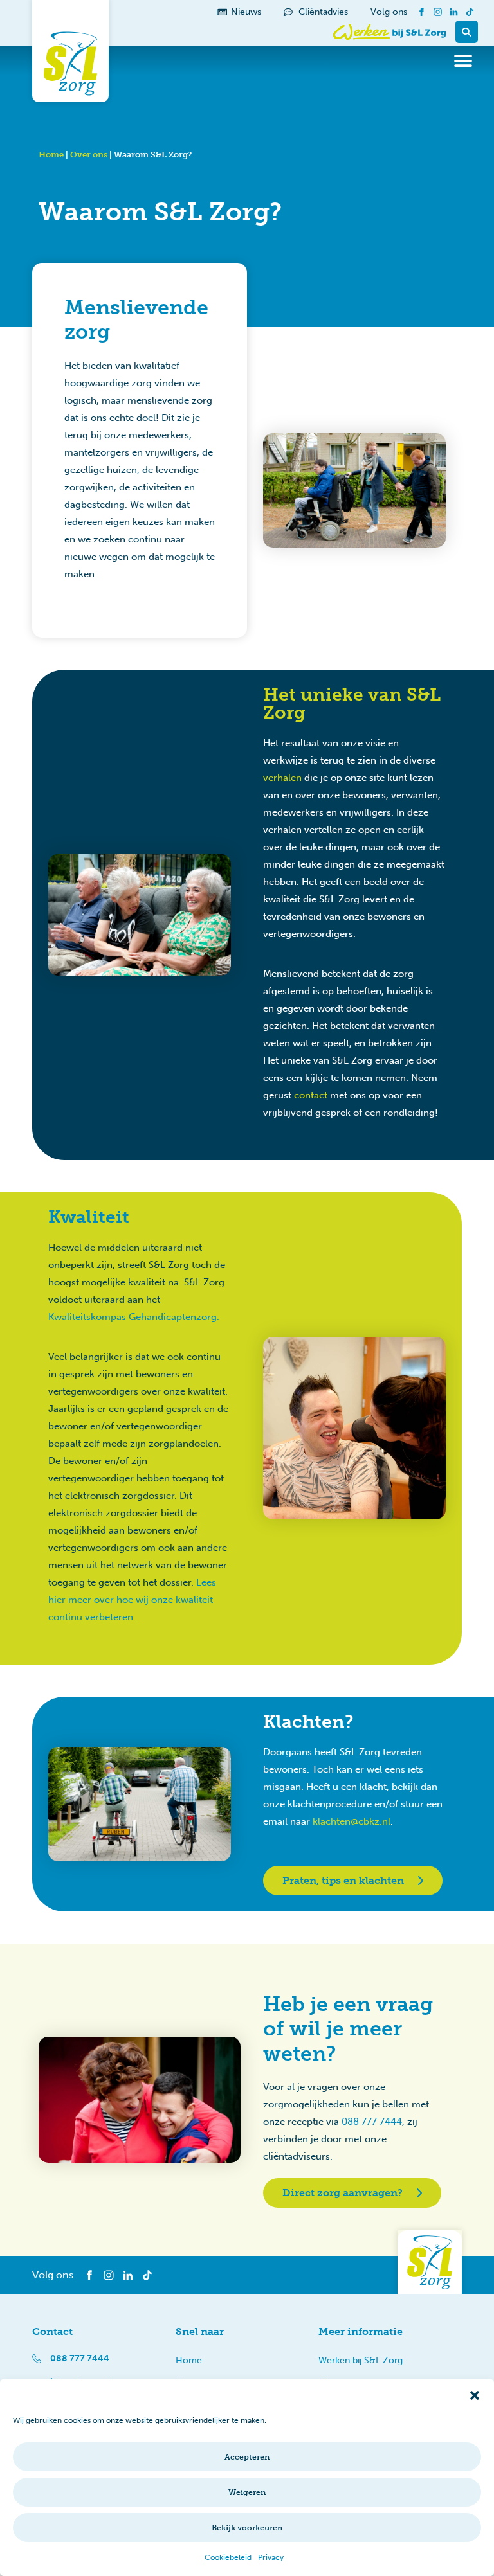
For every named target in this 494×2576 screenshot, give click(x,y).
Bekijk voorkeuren (247, 2528)
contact (311, 1095)
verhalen (282, 778)
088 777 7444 (372, 2122)
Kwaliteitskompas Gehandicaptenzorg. (134, 1317)
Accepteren (247, 2457)
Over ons (89, 155)
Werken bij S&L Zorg (361, 2360)
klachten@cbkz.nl (352, 1821)
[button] (475, 2395)
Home (51, 155)
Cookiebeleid (228, 2557)
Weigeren (247, 2492)
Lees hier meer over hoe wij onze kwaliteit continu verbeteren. (132, 1600)
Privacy (271, 2557)
